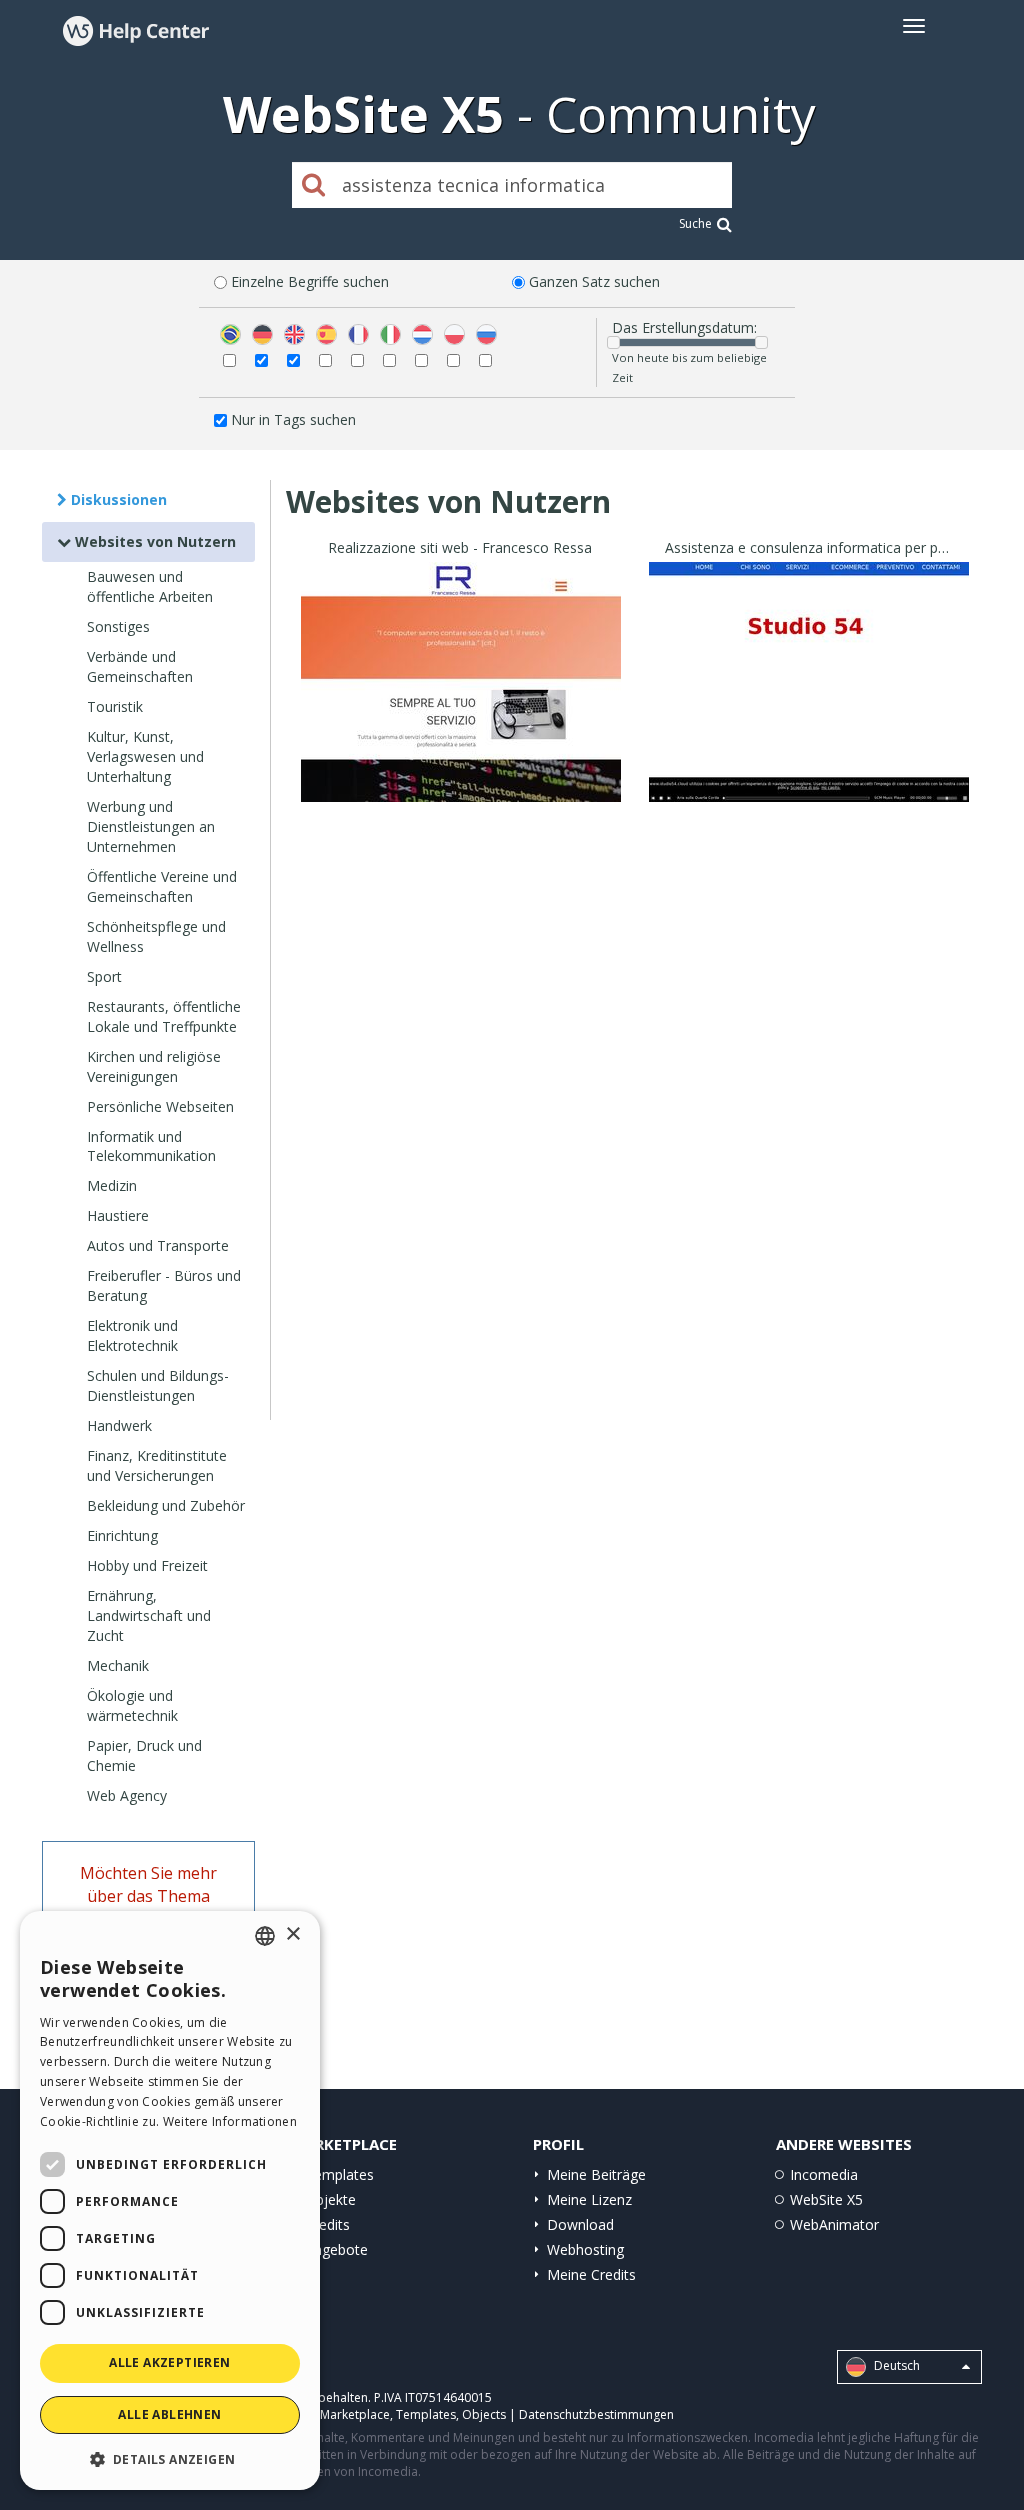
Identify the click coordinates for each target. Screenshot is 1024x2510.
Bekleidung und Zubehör (166, 1505)
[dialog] (170, 2200)
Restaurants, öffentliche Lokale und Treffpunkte (164, 1016)
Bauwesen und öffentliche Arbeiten (150, 586)
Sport (104, 976)
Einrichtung (122, 1535)
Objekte (330, 2199)
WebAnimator (834, 2224)
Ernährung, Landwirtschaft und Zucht (149, 1615)
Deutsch (895, 2366)
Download (580, 2224)
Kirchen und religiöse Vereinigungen (154, 1066)
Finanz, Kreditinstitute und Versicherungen (157, 1465)
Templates (339, 2174)
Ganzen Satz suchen (594, 281)
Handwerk (119, 1425)
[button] (170, 2458)
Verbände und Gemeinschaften (140, 666)
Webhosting (585, 2249)
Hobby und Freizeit (147, 1565)
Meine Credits (591, 2274)
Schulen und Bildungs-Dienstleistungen (158, 1385)
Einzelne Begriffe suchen (310, 281)
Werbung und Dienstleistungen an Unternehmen (151, 826)
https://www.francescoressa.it (461, 706)
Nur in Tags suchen (293, 419)
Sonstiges (118, 626)
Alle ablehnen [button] (169, 2414)
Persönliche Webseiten (160, 1106)
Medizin (112, 1185)
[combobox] (265, 1936)
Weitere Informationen (230, 2121)
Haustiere (118, 1215)
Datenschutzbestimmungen (596, 2414)
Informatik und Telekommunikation (151, 1146)
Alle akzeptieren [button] (169, 2362)
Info (460, 783)
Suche (695, 223)
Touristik (115, 706)
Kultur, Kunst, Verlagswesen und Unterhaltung (145, 756)
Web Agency (127, 1795)
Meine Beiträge (596, 2174)
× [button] (292, 1934)
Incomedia (824, 2174)
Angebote (336, 2249)
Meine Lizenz (589, 2199)
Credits (327, 2224)
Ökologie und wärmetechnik (132, 1705)
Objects (484, 2414)
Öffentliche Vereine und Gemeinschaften (162, 886)
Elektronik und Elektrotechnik (132, 1335)
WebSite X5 (826, 2199)
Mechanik (118, 1665)
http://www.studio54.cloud (808, 706)
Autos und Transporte (158, 1245)
